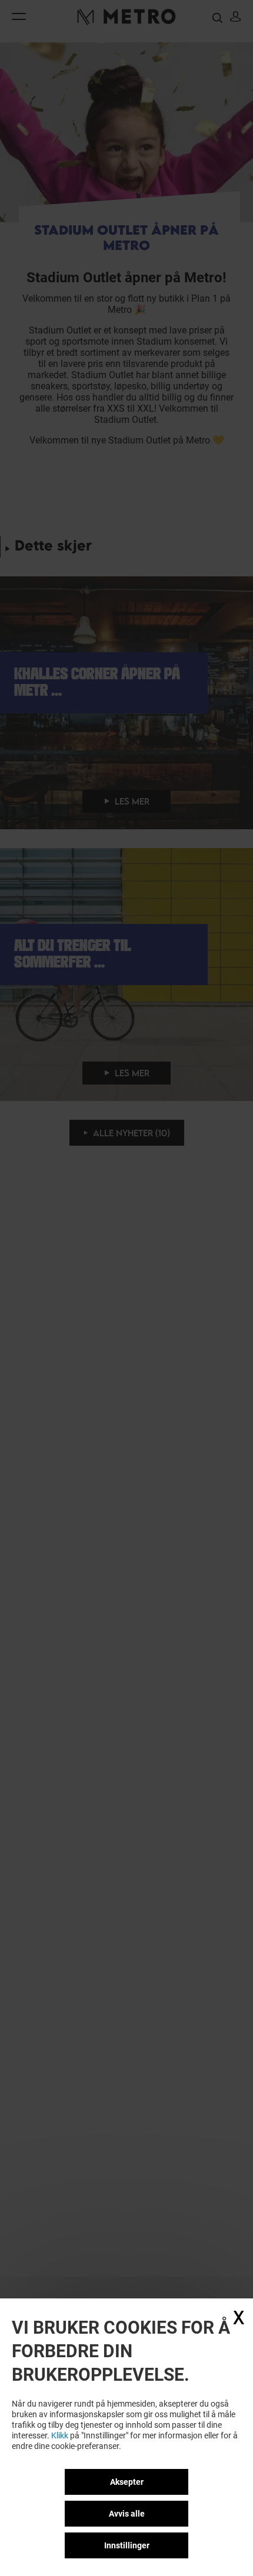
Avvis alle (127, 2514)
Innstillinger (127, 2545)
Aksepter (127, 2482)
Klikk (60, 2435)
